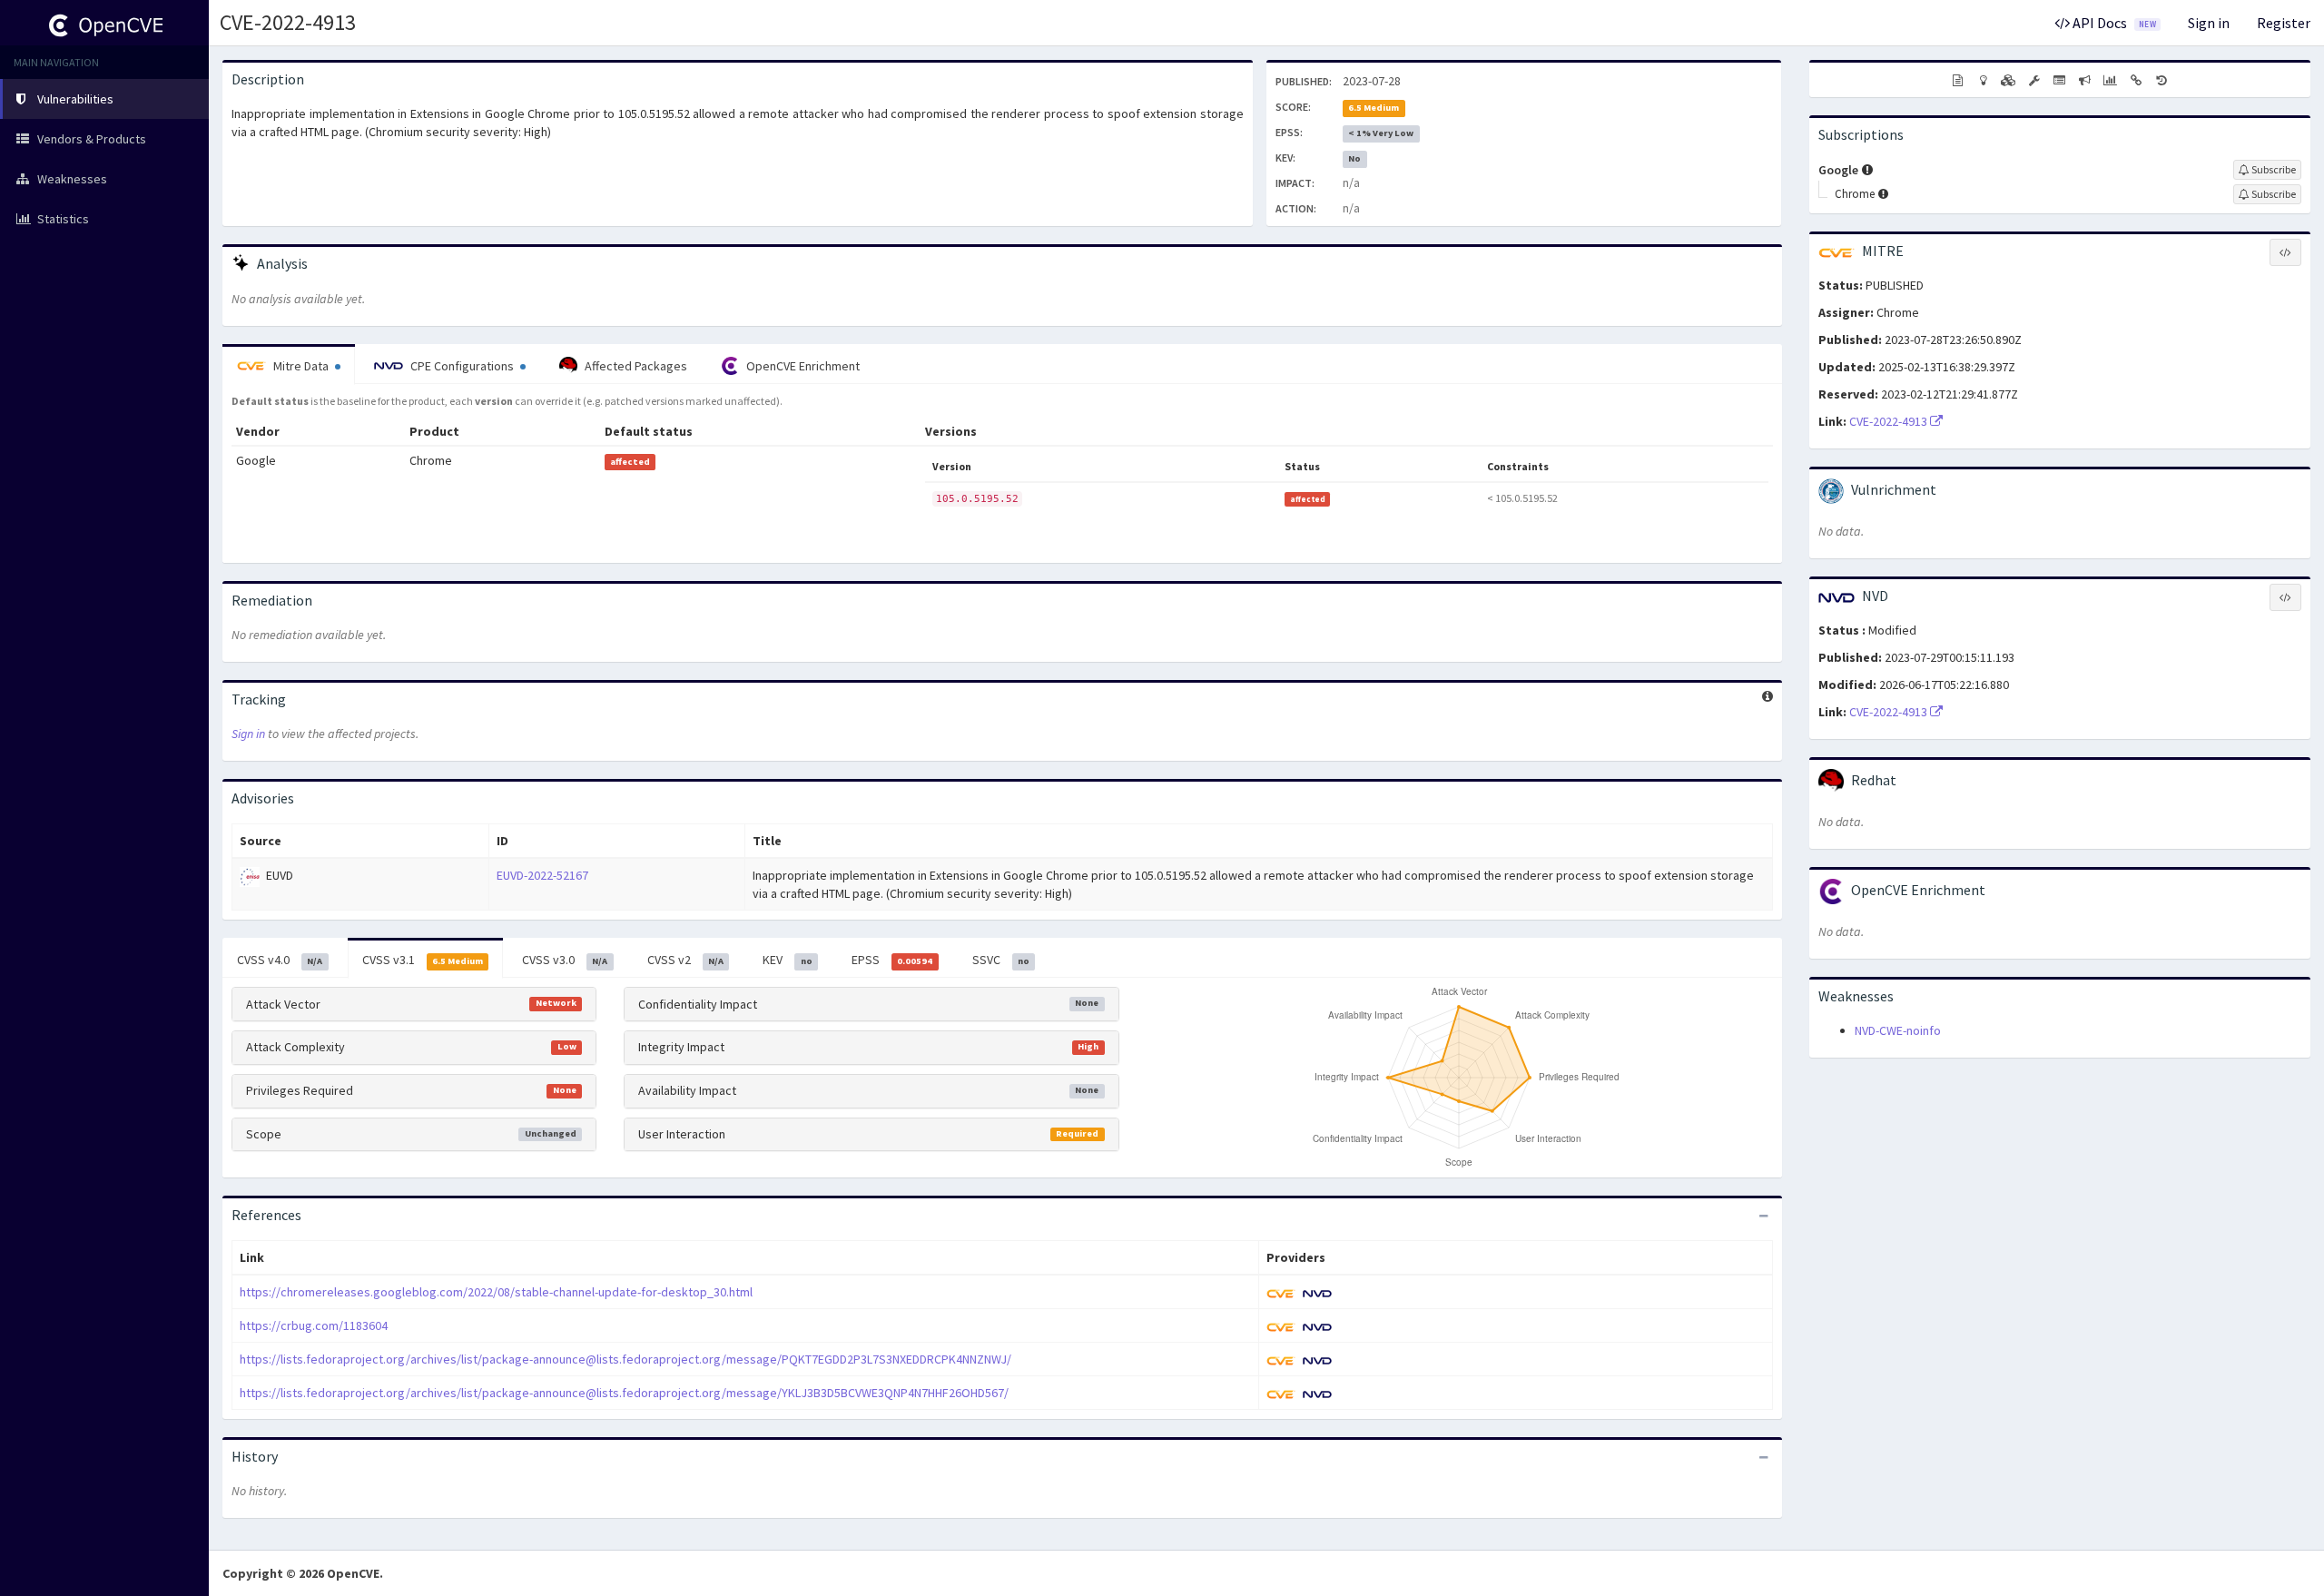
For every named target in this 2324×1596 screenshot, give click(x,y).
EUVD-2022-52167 (542, 875)
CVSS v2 (685, 960)
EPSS (892, 960)
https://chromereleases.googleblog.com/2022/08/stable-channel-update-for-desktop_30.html (496, 1292)
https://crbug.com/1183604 (314, 1325)
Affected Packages (635, 366)
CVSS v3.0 (565, 960)
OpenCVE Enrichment (802, 366)
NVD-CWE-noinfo (1898, 1030)
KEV (787, 960)
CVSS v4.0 (280, 960)
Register (2284, 23)
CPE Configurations (462, 366)
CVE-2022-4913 (288, 22)
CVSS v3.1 (423, 960)
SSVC (1001, 960)
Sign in (2209, 23)
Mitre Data (301, 366)
